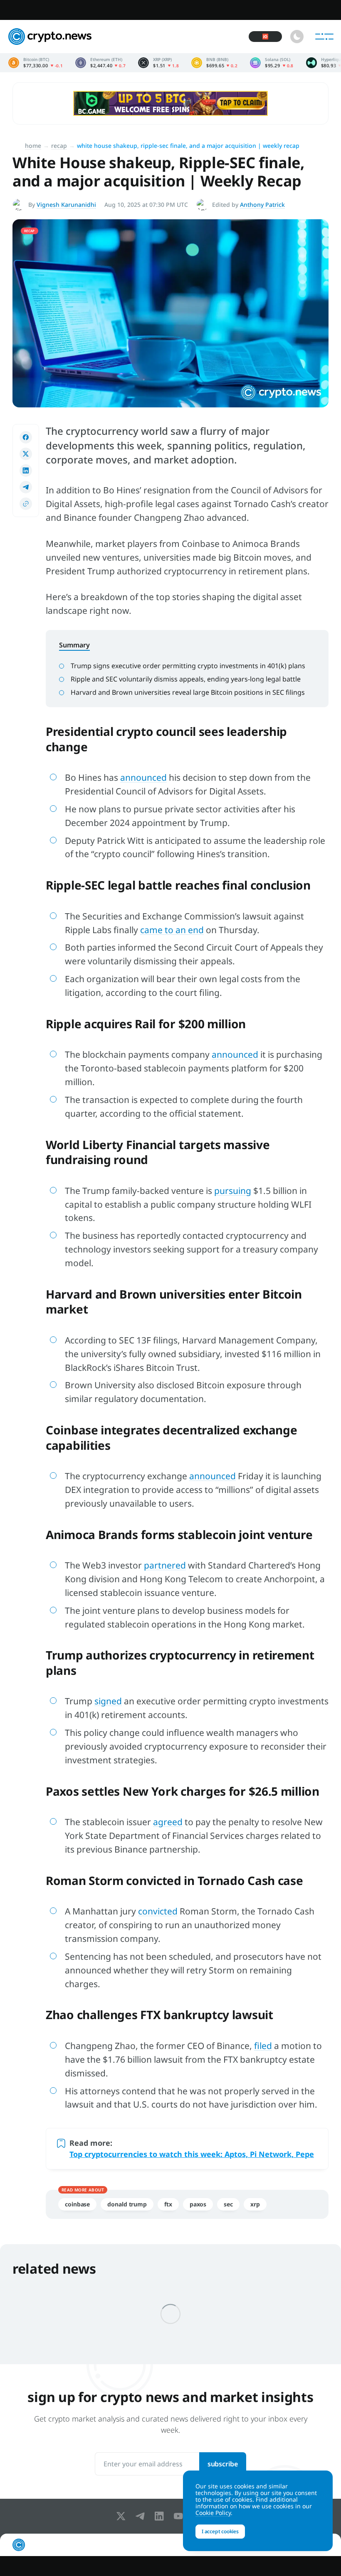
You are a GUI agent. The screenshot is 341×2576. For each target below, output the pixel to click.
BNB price (214, 63)
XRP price (158, 63)
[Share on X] (26, 454)
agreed (168, 1822)
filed (263, 2046)
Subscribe (223, 2464)
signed (108, 1701)
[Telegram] (142, 2516)
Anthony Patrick (262, 205)
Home (33, 146)
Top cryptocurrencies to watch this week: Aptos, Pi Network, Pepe (192, 2154)
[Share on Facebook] (26, 437)
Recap (59, 146)
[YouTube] (180, 2516)
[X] (123, 2516)
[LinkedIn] (161, 2516)
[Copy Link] (26, 504)
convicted (158, 1911)
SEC (228, 2204)
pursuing (233, 1191)
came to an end (172, 930)
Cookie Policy (213, 2513)
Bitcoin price (36, 63)
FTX (168, 2204)
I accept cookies (220, 2531)
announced (143, 777)
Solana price (272, 63)
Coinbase (77, 2204)
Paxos (198, 2204)
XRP (255, 2204)
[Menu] (324, 37)
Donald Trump (127, 2204)
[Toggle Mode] (297, 37)
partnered (165, 1565)
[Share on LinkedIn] (26, 471)
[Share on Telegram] (26, 487)
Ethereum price (100, 63)
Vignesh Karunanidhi (66, 205)
